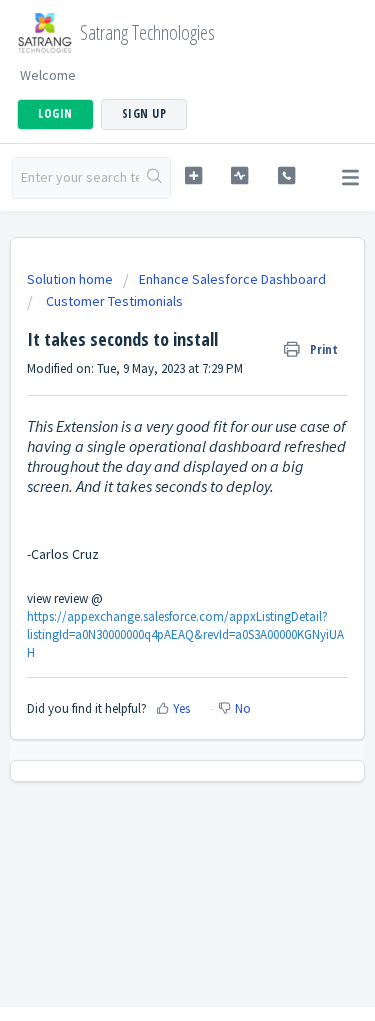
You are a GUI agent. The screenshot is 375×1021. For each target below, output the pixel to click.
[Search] (154, 178)
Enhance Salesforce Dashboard (232, 279)
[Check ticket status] (239, 175)
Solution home (71, 279)
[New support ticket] (193, 175)
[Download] (151, 496)
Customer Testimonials (113, 301)
